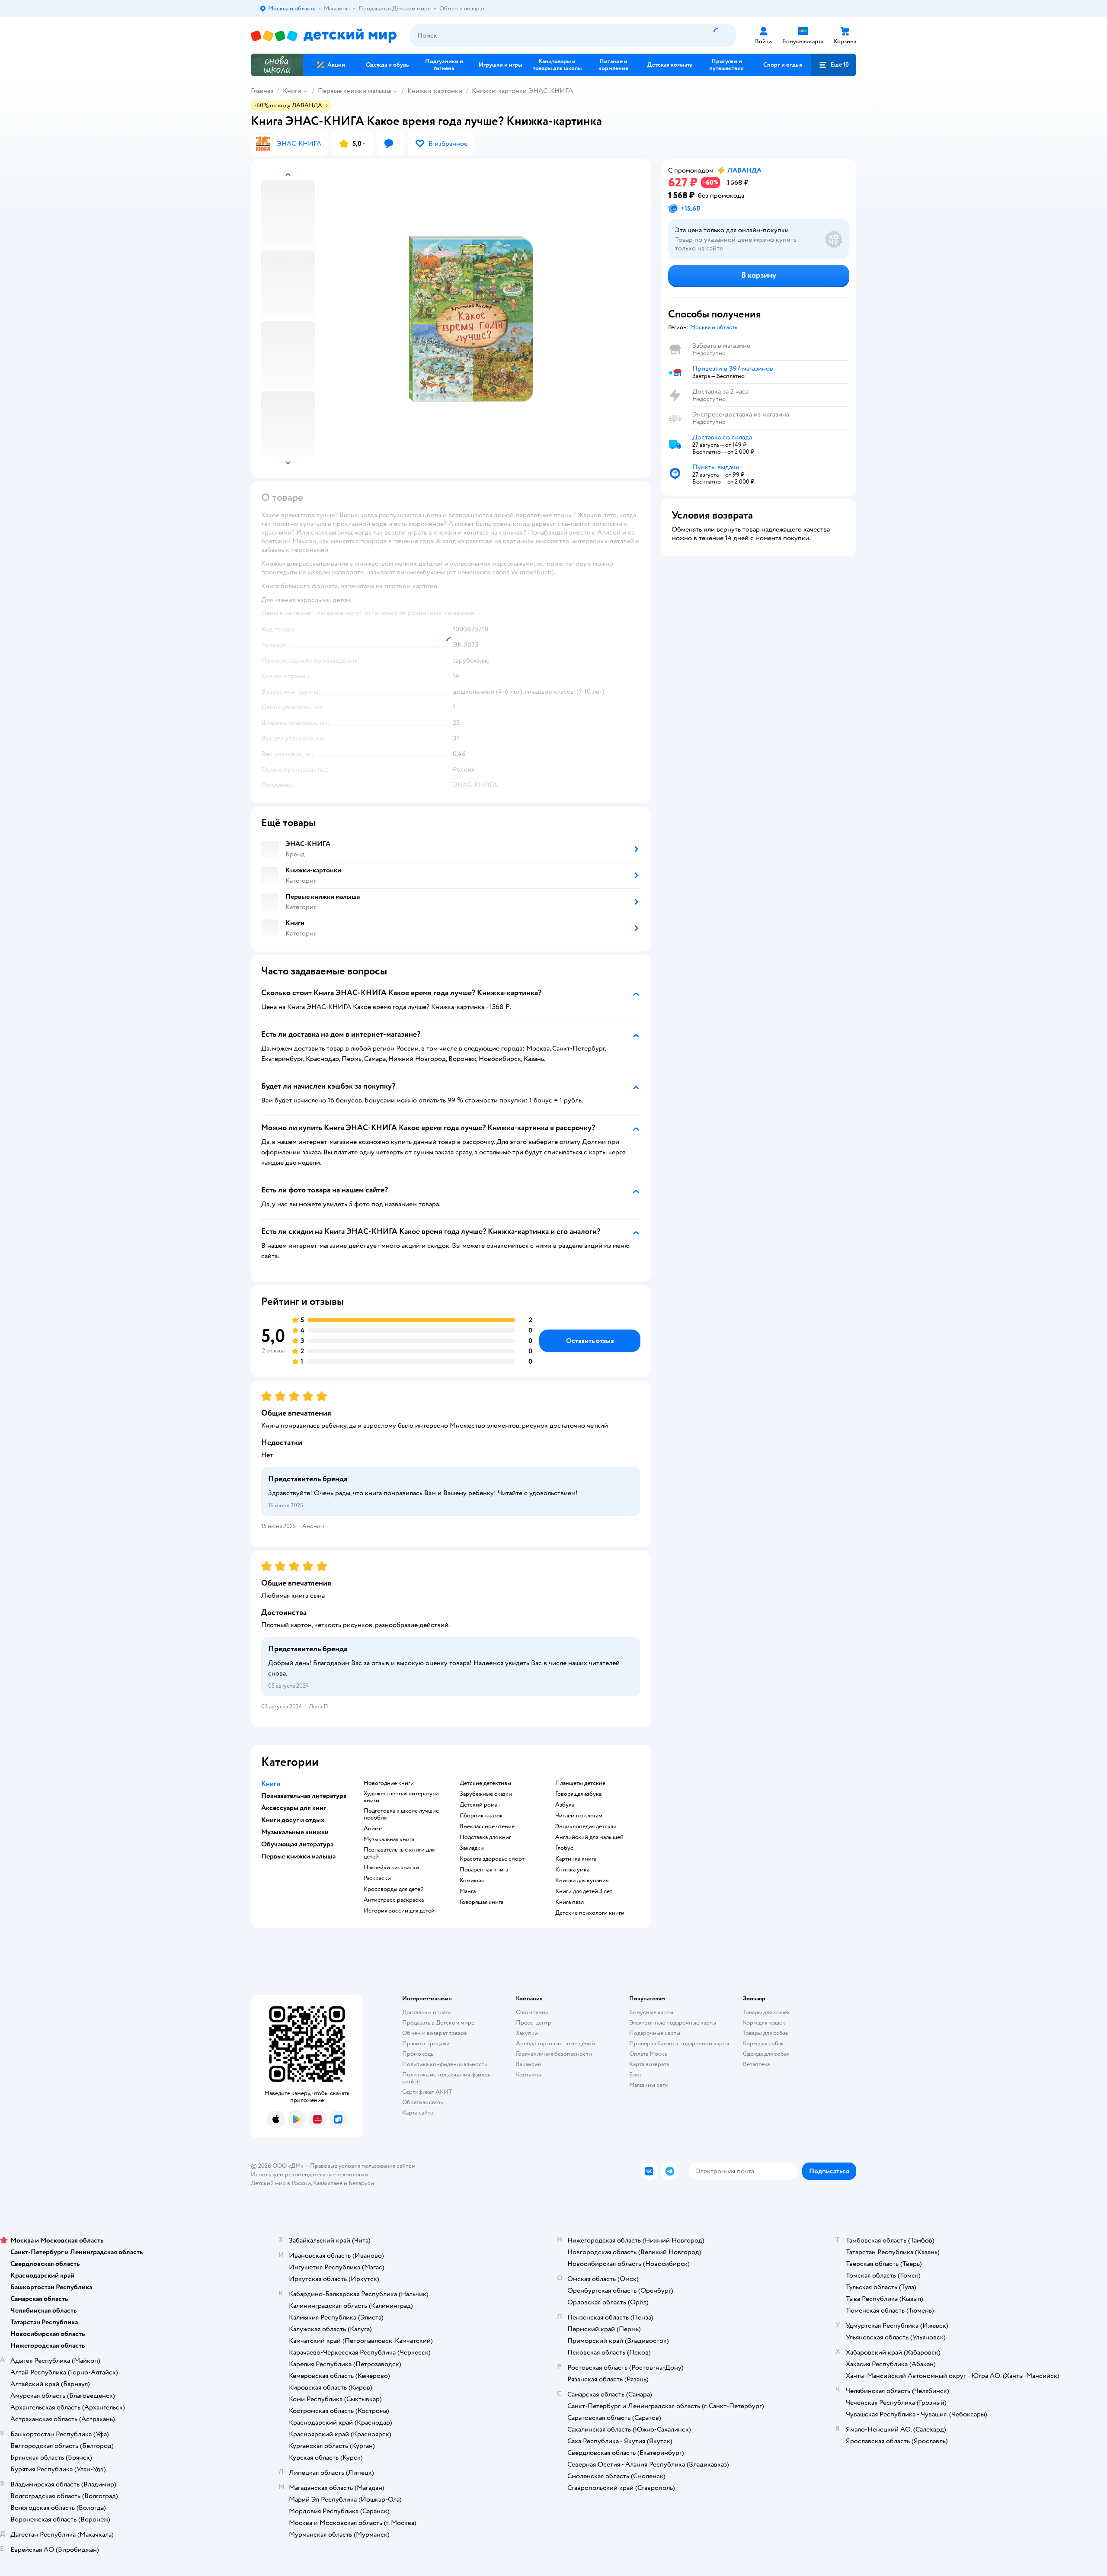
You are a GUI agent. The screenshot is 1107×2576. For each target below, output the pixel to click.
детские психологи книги (590, 1913)
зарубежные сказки (486, 1794)
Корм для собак (763, 2043)
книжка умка (572, 1870)
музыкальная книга (389, 1839)
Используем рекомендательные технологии (309, 2174)
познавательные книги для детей (399, 1853)
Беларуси (361, 2183)
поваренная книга (484, 1870)
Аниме (373, 1829)
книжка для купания (582, 1881)
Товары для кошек (766, 2012)
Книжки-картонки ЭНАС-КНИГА (522, 91)
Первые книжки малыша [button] (298, 1856)
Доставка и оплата (426, 2012)
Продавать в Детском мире (438, 2023)
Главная (262, 91)
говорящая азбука (578, 1794)
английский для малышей (589, 1837)
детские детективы (485, 1783)
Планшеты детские (580, 1783)
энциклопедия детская (585, 1826)
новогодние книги (389, 1783)
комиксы (472, 1881)
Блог (635, 2075)
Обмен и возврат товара (434, 2033)
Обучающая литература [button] (297, 1844)
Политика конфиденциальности (445, 2064)
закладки (472, 1848)
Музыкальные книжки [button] (295, 1832)
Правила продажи (426, 2043)
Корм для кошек (764, 2023)
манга (468, 1891)
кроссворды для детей (394, 1889)
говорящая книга (482, 1902)
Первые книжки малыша (354, 91)
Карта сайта (418, 2113)
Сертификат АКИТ (427, 2092)
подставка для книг (485, 1837)
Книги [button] (271, 1784)
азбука (565, 1805)
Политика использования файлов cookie (446, 2078)
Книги (292, 91)
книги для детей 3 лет (584, 1891)
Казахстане (328, 2183)
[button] (834, 65)
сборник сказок (481, 1816)
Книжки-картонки (435, 91)
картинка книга (576, 1859)
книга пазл (569, 1902)
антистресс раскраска (394, 1900)
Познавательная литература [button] (304, 1796)
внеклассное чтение (487, 1826)
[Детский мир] (324, 36)
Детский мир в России (281, 2183)
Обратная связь (422, 2102)
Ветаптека (756, 2064)
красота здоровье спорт (492, 1859)
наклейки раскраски (391, 1868)
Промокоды (418, 2054)
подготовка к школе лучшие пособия (401, 1814)
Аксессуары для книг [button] (294, 1808)
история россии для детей (399, 1911)
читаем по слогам (579, 1816)
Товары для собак (766, 2033)
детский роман (480, 1805)
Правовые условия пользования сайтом (363, 2166)
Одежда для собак (766, 2054)
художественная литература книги (401, 1797)
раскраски (377, 1878)
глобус (564, 1848)
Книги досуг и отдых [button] (293, 1820)
